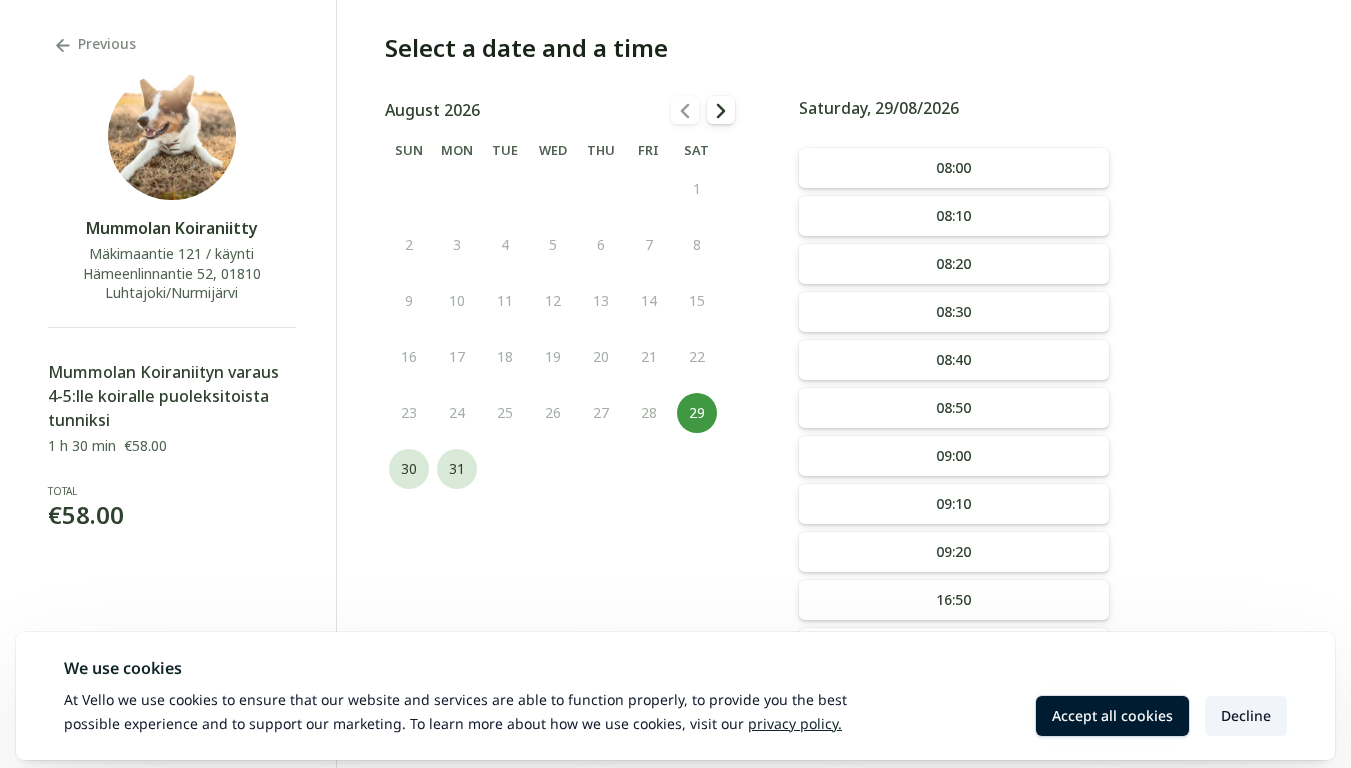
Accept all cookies (1112, 715)
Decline (1246, 715)
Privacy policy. (795, 723)
